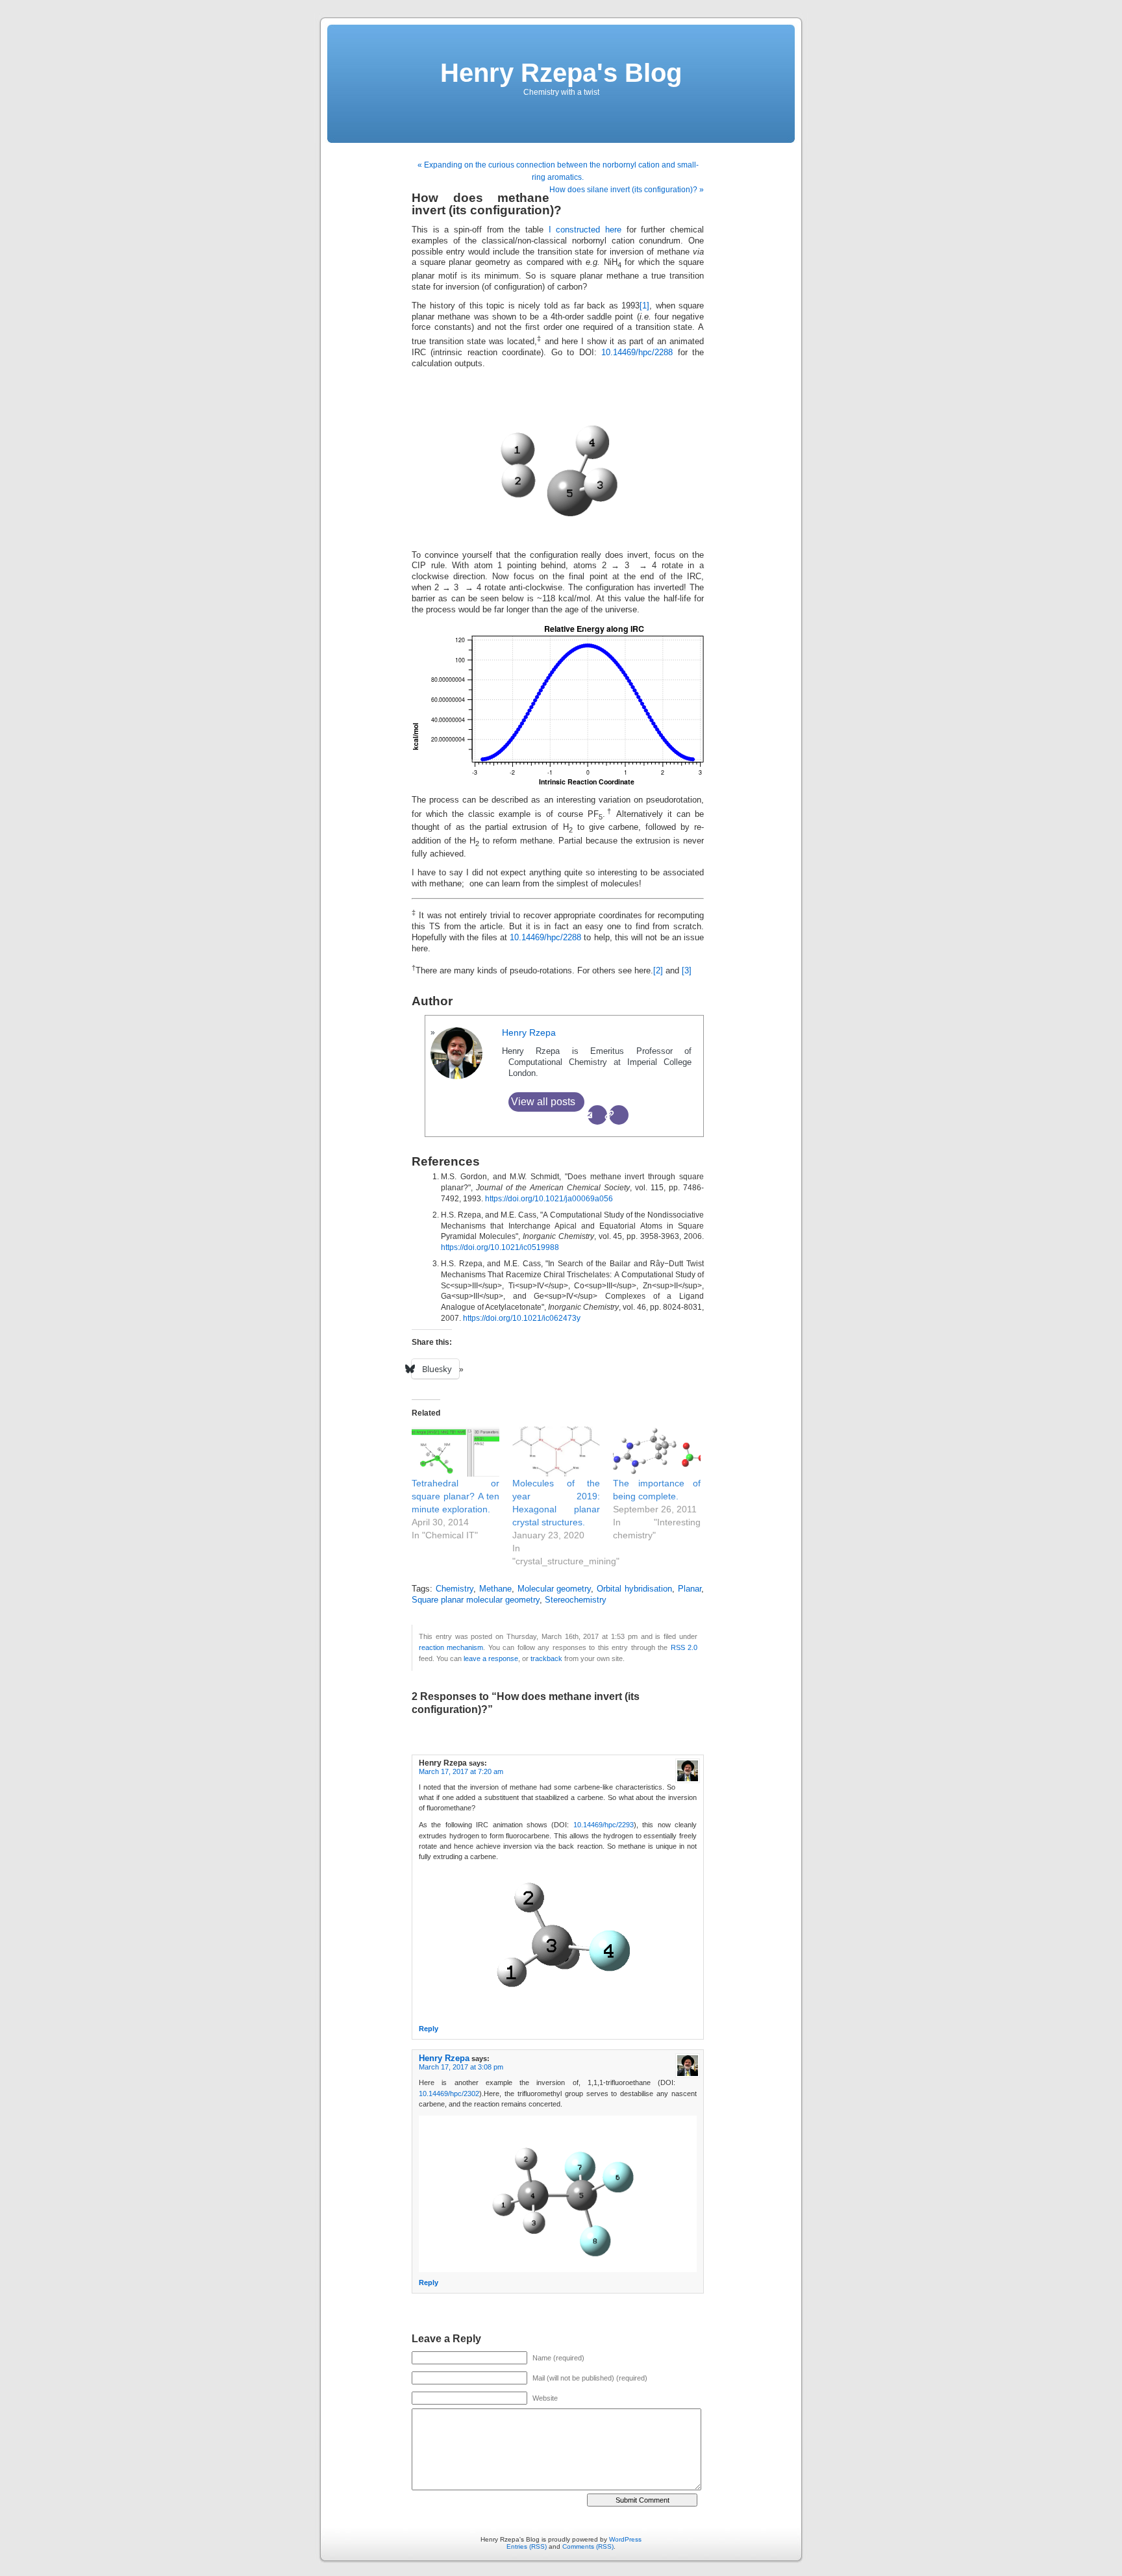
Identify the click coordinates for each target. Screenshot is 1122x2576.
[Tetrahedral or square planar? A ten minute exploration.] (455, 1452)
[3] (687, 971)
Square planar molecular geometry (476, 1600)
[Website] (619, 1115)
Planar (690, 1589)
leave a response (491, 1658)
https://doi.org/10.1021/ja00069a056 (549, 1199)
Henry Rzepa (529, 1032)
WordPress (625, 2539)
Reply (429, 2029)
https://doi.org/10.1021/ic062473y (522, 1318)
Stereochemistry (576, 1600)
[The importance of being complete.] (657, 1452)
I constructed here (585, 230)
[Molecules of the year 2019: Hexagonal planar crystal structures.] (556, 1452)
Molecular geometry (555, 1589)
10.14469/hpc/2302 (449, 2094)
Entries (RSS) (527, 2546)
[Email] (597, 1115)
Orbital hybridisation (634, 1589)
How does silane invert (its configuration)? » (627, 190)
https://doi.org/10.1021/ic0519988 (500, 1247)
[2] (658, 971)
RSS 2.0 (684, 1647)
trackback (546, 1658)
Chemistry (455, 1589)
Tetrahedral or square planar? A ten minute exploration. (455, 1496)
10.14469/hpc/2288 (637, 353)
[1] (644, 306)
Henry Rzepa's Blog (561, 73)
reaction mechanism (451, 1647)
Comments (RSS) (588, 2546)
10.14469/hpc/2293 (604, 1825)
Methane (495, 1589)
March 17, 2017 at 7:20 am (461, 1771)
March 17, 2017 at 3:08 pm (461, 2067)
